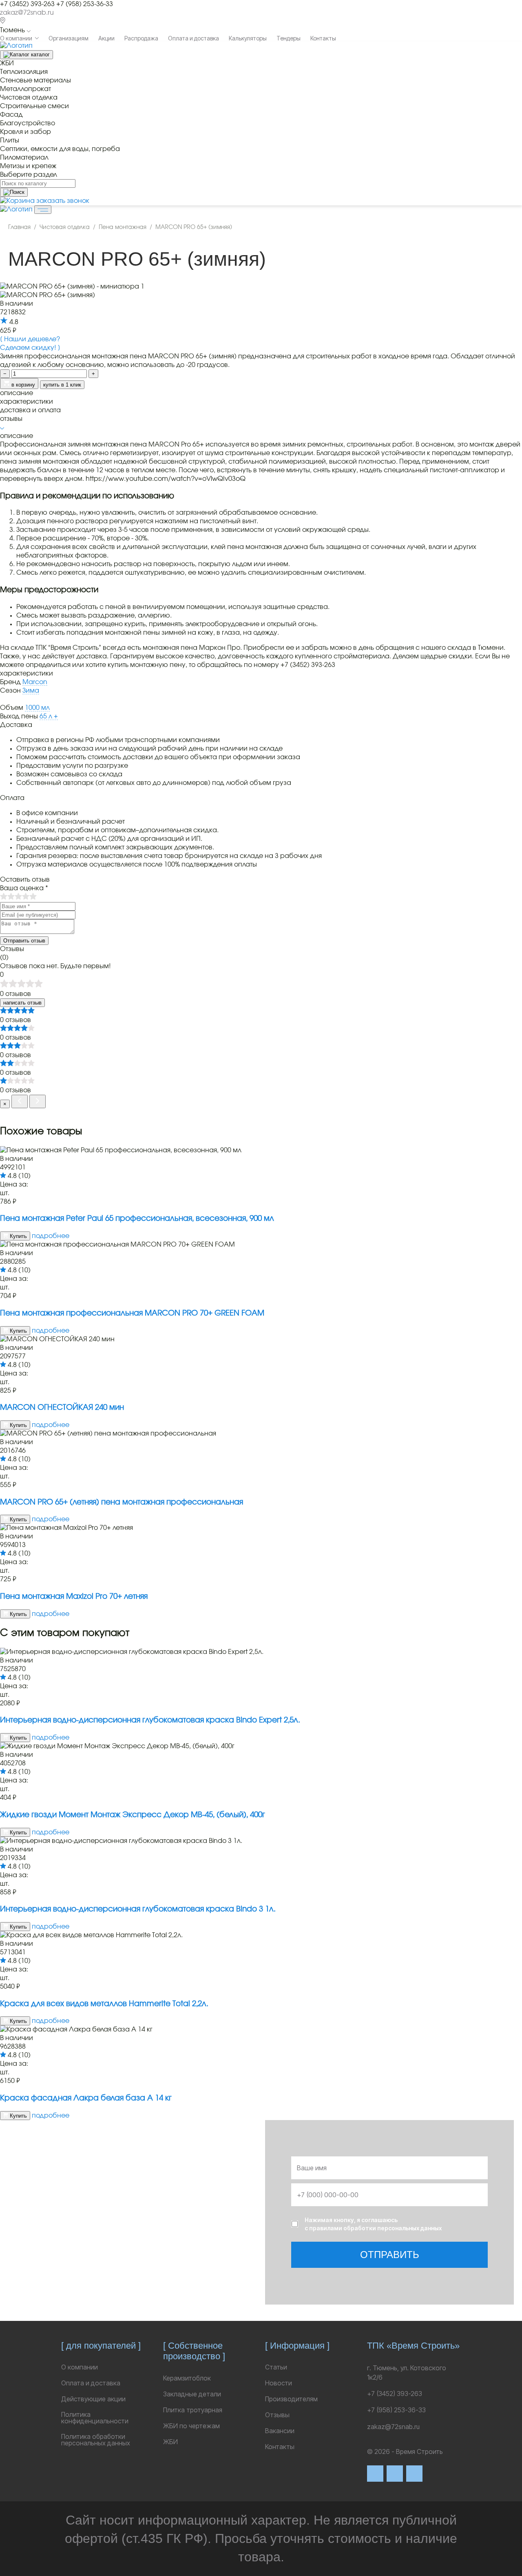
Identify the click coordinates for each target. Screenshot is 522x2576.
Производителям (291, 2399)
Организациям (69, 38)
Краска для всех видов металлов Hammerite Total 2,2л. (104, 2004)
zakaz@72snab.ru (27, 13)
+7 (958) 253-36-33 (85, 4)
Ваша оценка (24, 888)
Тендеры (289, 38)
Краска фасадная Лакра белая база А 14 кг (86, 2098)
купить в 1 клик (62, 385)
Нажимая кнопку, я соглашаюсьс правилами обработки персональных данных (373, 2224)
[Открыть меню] (43, 210)
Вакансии (280, 2431)
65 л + (49, 716)
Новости (279, 2383)
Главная (19, 227)
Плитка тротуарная (193, 2410)
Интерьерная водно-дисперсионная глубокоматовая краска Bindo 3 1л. (138, 1909)
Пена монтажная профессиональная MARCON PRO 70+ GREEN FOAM (132, 1313)
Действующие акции (93, 2399)
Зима (31, 691)
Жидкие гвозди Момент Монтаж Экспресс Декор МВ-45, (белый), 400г (133, 1815)
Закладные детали (192, 2394)
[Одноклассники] (414, 2474)
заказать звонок (63, 201)
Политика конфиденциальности (95, 2418)
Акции (106, 38)
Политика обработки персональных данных (96, 2440)
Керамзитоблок (187, 2378)
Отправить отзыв (24, 941)
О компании (16, 38)
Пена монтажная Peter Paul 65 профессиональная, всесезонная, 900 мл (137, 1219)
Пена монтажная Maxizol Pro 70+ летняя (74, 1597)
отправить (390, 2255)
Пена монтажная (123, 227)
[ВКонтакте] (375, 2474)
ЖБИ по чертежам (191, 2426)
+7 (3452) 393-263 (27, 4)
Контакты (323, 38)
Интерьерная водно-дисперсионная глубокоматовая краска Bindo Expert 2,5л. (150, 1720)
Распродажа (141, 38)
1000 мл (37, 708)
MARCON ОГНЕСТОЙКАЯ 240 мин (62, 1408)
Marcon (35, 682)
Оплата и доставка (194, 38)
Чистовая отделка (65, 227)
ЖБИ (170, 2442)
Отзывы (277, 2415)
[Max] (395, 2474)
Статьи (276, 2367)
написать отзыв (22, 1003)
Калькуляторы (248, 38)
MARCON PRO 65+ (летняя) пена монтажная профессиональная (122, 1502)
